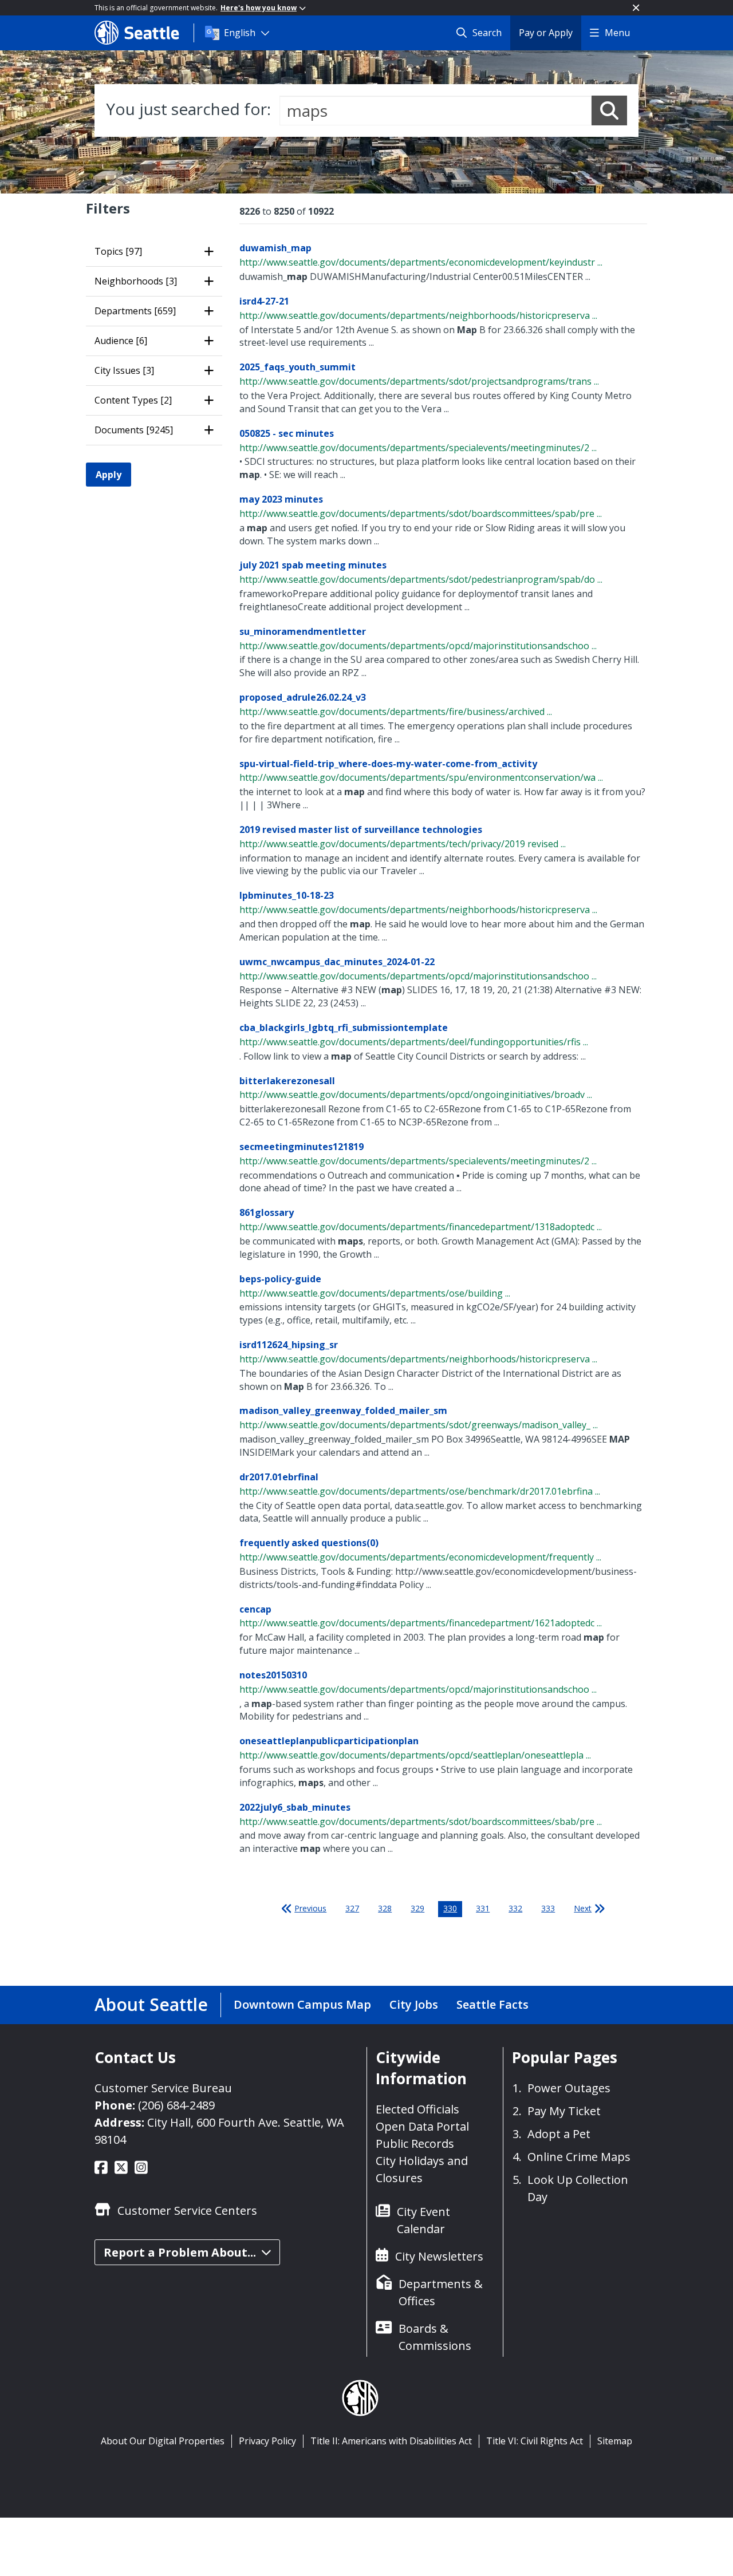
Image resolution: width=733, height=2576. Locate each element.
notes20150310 (273, 1675)
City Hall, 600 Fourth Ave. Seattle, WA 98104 (219, 2131)
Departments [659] (135, 311)
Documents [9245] (134, 430)
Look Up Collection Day (578, 2188)
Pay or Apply (546, 33)
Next (583, 1908)
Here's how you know (259, 8)
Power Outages (569, 2088)
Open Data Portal (422, 2126)
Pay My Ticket (564, 2111)
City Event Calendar (423, 2220)
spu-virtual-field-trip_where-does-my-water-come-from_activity (388, 764)
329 (417, 1908)
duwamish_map (275, 248)
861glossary (267, 1212)
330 (450, 1908)
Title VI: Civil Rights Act (535, 2441)
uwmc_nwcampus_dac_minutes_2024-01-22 (337, 962)
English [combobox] (240, 33)
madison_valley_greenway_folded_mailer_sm (343, 1411)
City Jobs (414, 2004)
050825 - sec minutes (287, 433)
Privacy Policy (267, 2441)
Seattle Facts (492, 2004)
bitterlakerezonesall (287, 1081)
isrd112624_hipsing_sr (289, 1345)
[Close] (636, 8)
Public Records (415, 2144)
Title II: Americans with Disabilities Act (391, 2441)
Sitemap (615, 2441)
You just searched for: (188, 109)
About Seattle (151, 2004)
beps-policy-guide (280, 1279)
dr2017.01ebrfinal (279, 1477)
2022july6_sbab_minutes (295, 1807)
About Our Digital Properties (163, 2441)
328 (385, 1908)
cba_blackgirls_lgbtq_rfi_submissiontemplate (344, 1028)
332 (515, 1908)
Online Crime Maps (579, 2157)
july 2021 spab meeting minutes (313, 565)
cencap (255, 1609)
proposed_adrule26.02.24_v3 (303, 697)
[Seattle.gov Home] (144, 33)
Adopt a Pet (559, 2134)
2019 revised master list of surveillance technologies (361, 829)
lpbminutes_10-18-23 (287, 895)
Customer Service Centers (187, 2210)
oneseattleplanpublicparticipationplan (329, 1741)
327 (352, 1908)
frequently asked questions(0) (309, 1543)
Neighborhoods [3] (136, 281)
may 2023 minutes (281, 499)
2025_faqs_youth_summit (297, 367)
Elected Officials (417, 2109)
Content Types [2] (133, 400)
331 (483, 1908)
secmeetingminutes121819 (302, 1147)
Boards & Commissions (435, 2337)
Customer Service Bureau (163, 2088)
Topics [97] (118, 251)
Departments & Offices (441, 2292)
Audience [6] (121, 341)
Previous (310, 1908)
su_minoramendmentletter (303, 631)
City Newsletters (439, 2256)
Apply (109, 475)
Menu (617, 33)
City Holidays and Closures (422, 2169)
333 (548, 1908)
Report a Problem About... (180, 2252)
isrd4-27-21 (264, 301)
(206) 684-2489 (176, 2105)
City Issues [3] (124, 370)
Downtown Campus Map (302, 2004)
